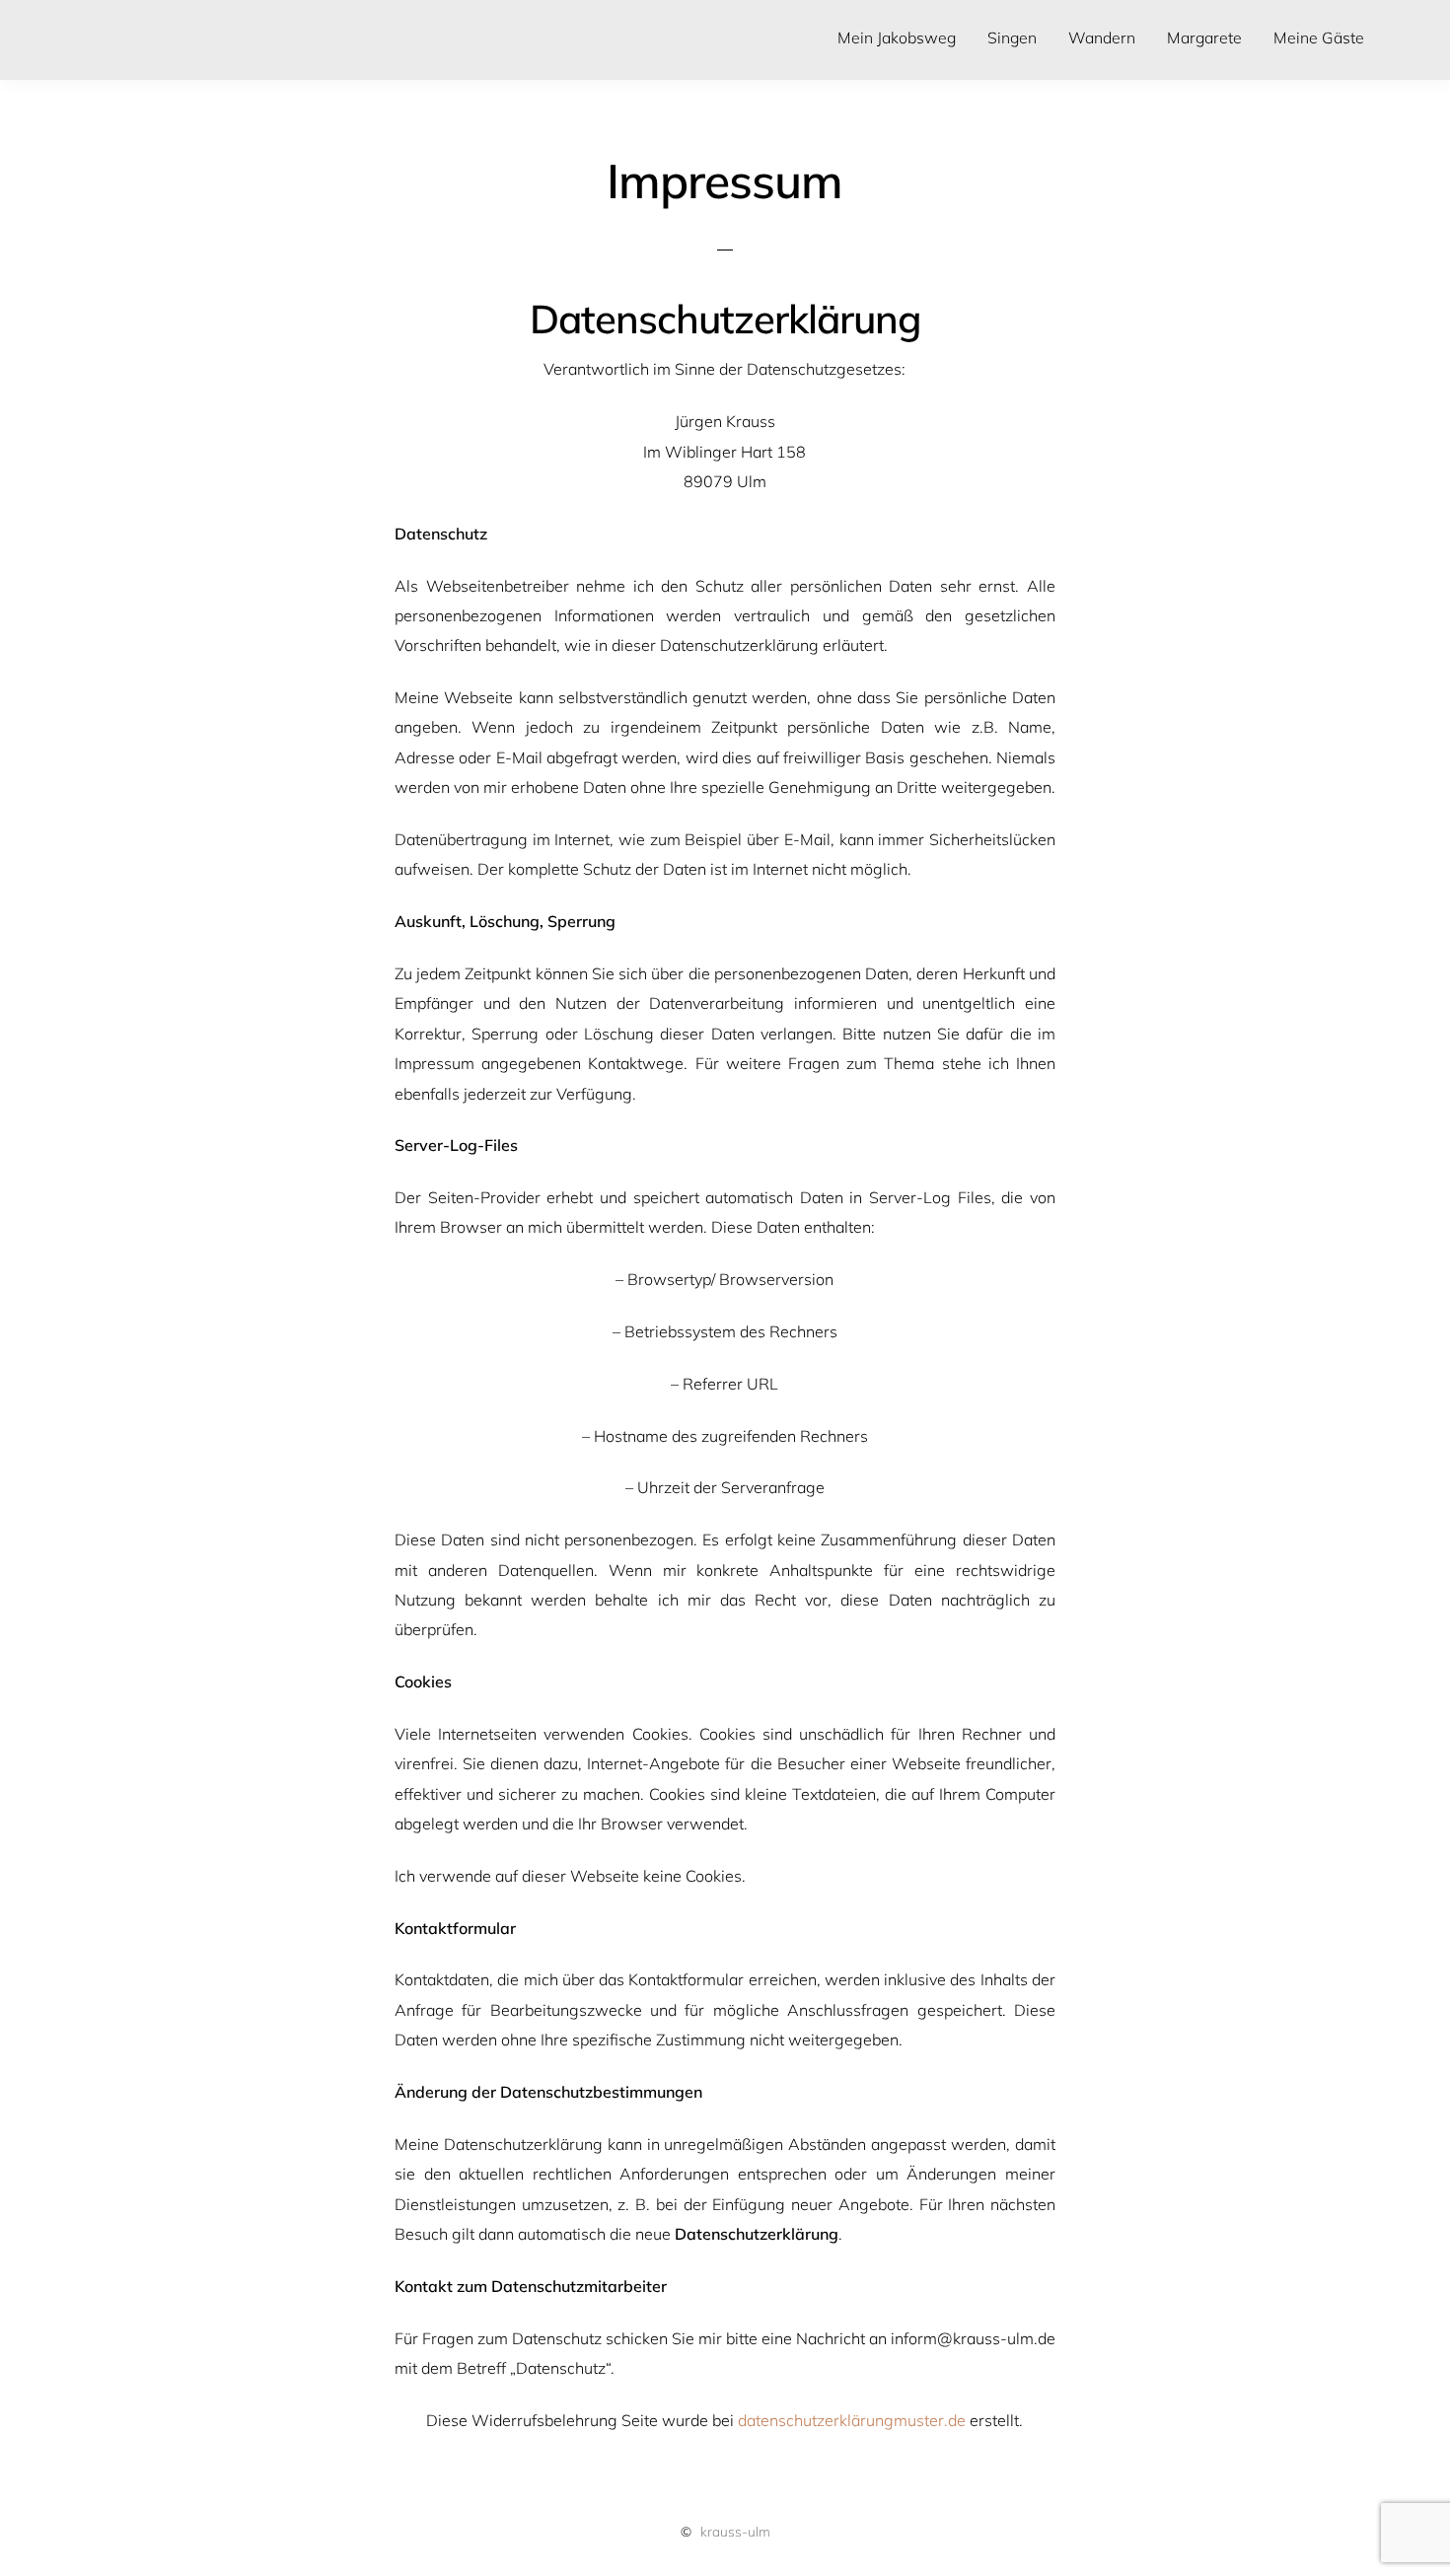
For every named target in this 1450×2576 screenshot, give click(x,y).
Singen (1012, 37)
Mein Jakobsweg (897, 37)
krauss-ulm (735, 2531)
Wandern (1102, 37)
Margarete (1204, 37)
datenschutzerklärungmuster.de (852, 2420)
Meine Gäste (1319, 37)
